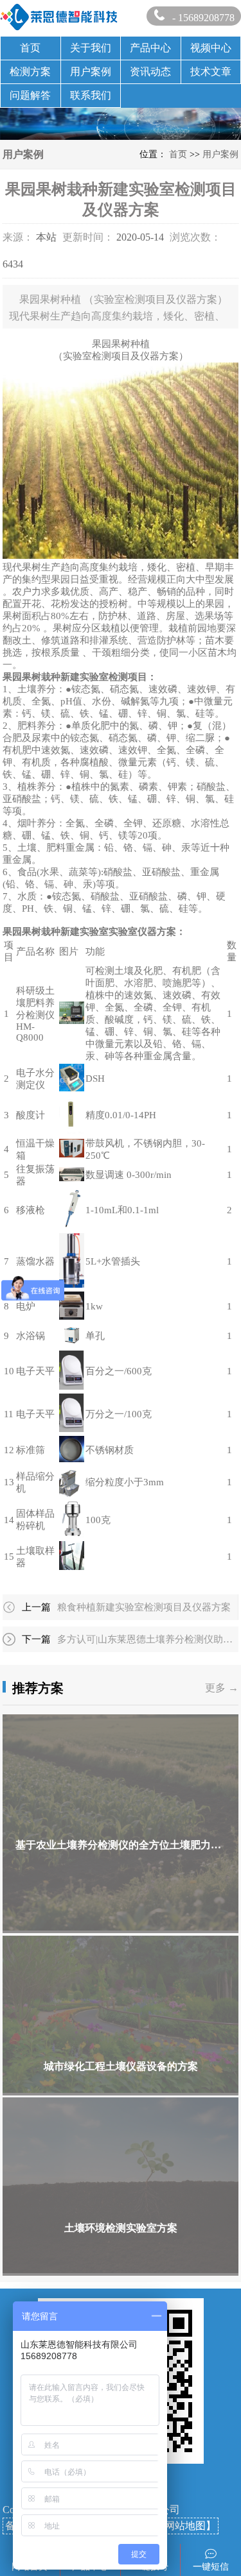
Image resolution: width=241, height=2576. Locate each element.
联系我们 (91, 95)
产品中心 (150, 48)
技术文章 (211, 72)
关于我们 (91, 48)
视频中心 (211, 48)
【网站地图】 (185, 2526)
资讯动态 (150, 72)
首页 (30, 48)
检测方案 (30, 72)
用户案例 (91, 72)
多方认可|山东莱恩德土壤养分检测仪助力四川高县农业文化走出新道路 (146, 1639)
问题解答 (30, 95)
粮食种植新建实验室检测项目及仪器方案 (144, 1607)
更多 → (222, 1688)
